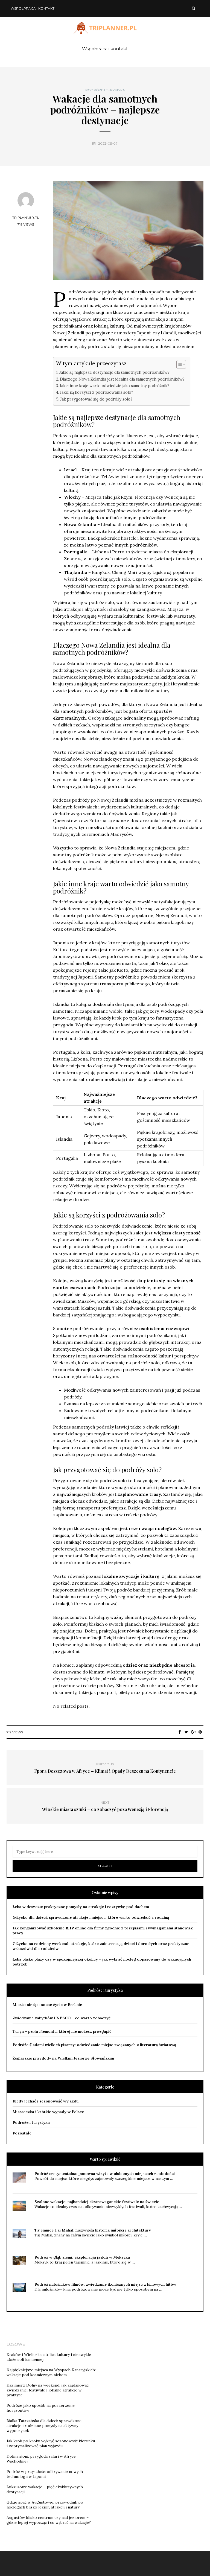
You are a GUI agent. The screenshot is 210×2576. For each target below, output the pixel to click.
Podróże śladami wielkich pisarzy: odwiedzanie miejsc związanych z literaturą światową (94, 2045)
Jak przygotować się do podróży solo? (96, 399)
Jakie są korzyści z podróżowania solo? (97, 392)
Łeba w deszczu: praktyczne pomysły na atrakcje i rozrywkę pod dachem (81, 1907)
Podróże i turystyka (105, 90)
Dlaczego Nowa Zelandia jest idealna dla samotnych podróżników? (122, 379)
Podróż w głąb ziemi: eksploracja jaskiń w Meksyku (82, 2257)
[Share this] (180, 1732)
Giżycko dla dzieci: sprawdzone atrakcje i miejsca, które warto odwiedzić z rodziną (91, 1917)
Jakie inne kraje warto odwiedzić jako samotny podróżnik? (114, 386)
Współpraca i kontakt (33, 8)
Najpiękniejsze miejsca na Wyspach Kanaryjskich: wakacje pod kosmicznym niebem (51, 2372)
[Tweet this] (186, 1732)
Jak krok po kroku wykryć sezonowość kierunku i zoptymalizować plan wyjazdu (51, 2443)
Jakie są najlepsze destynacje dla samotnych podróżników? (114, 372)
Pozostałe (22, 2133)
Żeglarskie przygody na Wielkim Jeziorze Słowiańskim (63, 2058)
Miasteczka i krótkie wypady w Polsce (48, 2112)
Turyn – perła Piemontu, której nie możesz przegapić (62, 2031)
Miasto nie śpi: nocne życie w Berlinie (47, 2005)
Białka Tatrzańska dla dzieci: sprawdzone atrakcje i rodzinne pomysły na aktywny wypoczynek (44, 2426)
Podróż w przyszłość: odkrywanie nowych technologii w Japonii (45, 2474)
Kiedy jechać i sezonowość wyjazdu (46, 2101)
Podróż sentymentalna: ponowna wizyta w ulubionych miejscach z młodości (105, 2174)
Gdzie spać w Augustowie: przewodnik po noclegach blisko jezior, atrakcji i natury (45, 2505)
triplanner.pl (26, 217)
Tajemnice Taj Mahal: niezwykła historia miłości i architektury (93, 2230)
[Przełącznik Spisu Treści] (178, 364)
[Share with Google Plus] (193, 1732)
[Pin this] (200, 1732)
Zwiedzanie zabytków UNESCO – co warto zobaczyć (62, 2018)
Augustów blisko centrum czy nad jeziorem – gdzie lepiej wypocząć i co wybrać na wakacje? (49, 2520)
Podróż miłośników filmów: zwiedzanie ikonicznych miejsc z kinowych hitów (105, 2284)
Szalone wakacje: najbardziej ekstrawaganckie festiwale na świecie (97, 2202)
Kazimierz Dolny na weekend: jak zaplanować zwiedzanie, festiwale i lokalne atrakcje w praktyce (48, 2390)
